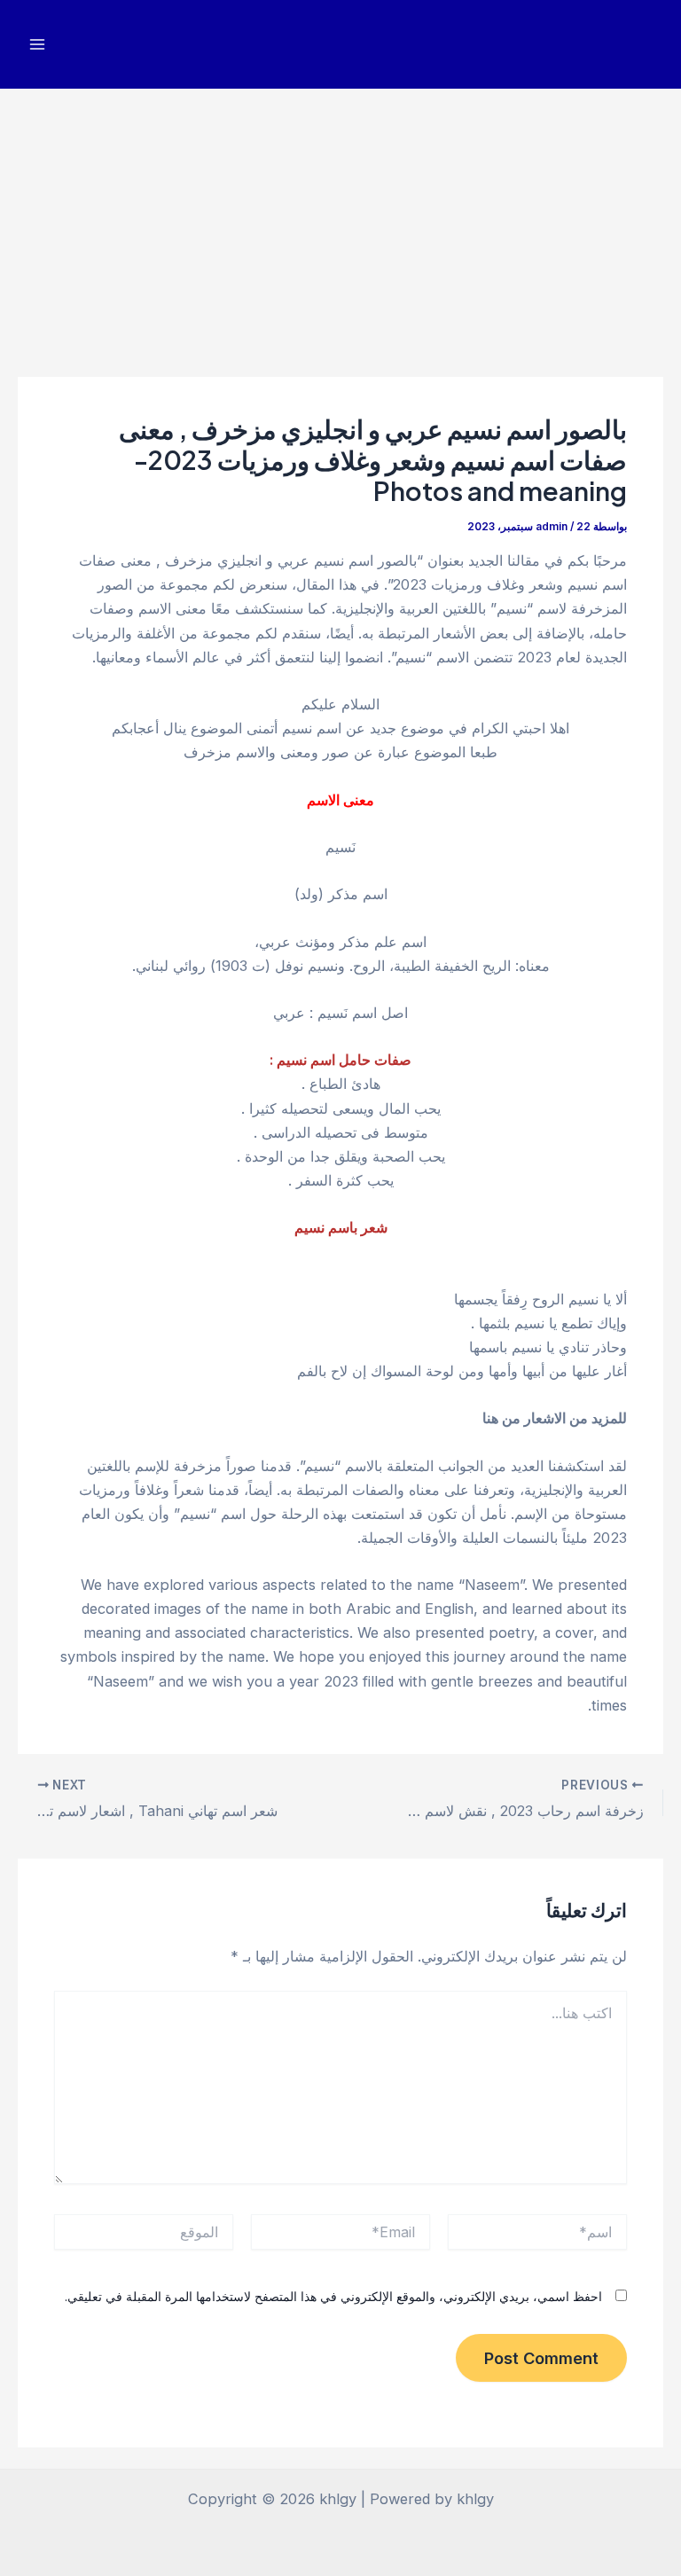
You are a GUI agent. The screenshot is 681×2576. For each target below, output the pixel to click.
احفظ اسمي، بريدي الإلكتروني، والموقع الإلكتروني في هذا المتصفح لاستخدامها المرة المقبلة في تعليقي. (333, 2296)
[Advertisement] (340, 222)
